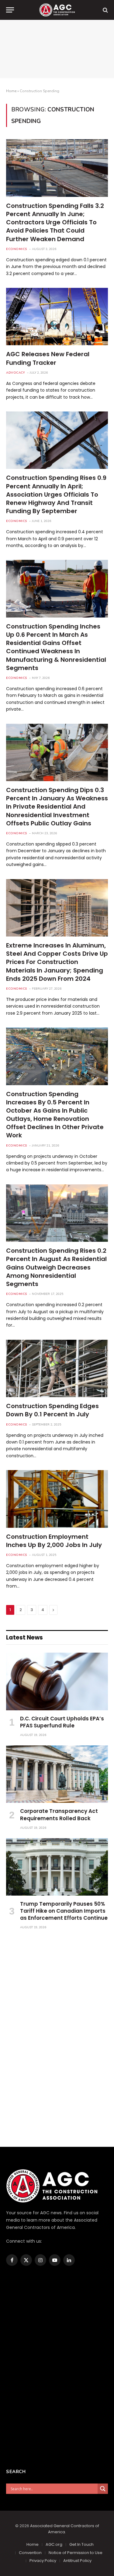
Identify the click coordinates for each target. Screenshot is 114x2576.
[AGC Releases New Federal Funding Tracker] (57, 317)
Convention (30, 2553)
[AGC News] (57, 10)
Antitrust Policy (77, 2561)
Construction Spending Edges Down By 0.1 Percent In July (52, 1410)
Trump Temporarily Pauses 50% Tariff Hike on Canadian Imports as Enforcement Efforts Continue (64, 1911)
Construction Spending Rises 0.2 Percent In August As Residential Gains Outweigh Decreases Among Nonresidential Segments (56, 1267)
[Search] (105, 10)
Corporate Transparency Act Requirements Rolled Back (59, 1815)
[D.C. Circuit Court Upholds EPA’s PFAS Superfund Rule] (57, 1681)
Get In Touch (81, 2544)
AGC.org (54, 2544)
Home (11, 91)
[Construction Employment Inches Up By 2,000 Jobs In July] (57, 1499)
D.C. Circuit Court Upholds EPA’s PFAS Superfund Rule (62, 1722)
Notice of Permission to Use (76, 2553)
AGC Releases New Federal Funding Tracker (48, 358)
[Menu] (10, 10)
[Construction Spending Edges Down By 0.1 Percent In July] (57, 1368)
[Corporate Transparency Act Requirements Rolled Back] (57, 1774)
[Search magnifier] (103, 2489)
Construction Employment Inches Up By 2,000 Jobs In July (54, 1541)
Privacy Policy (43, 2561)
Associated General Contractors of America (65, 2529)
